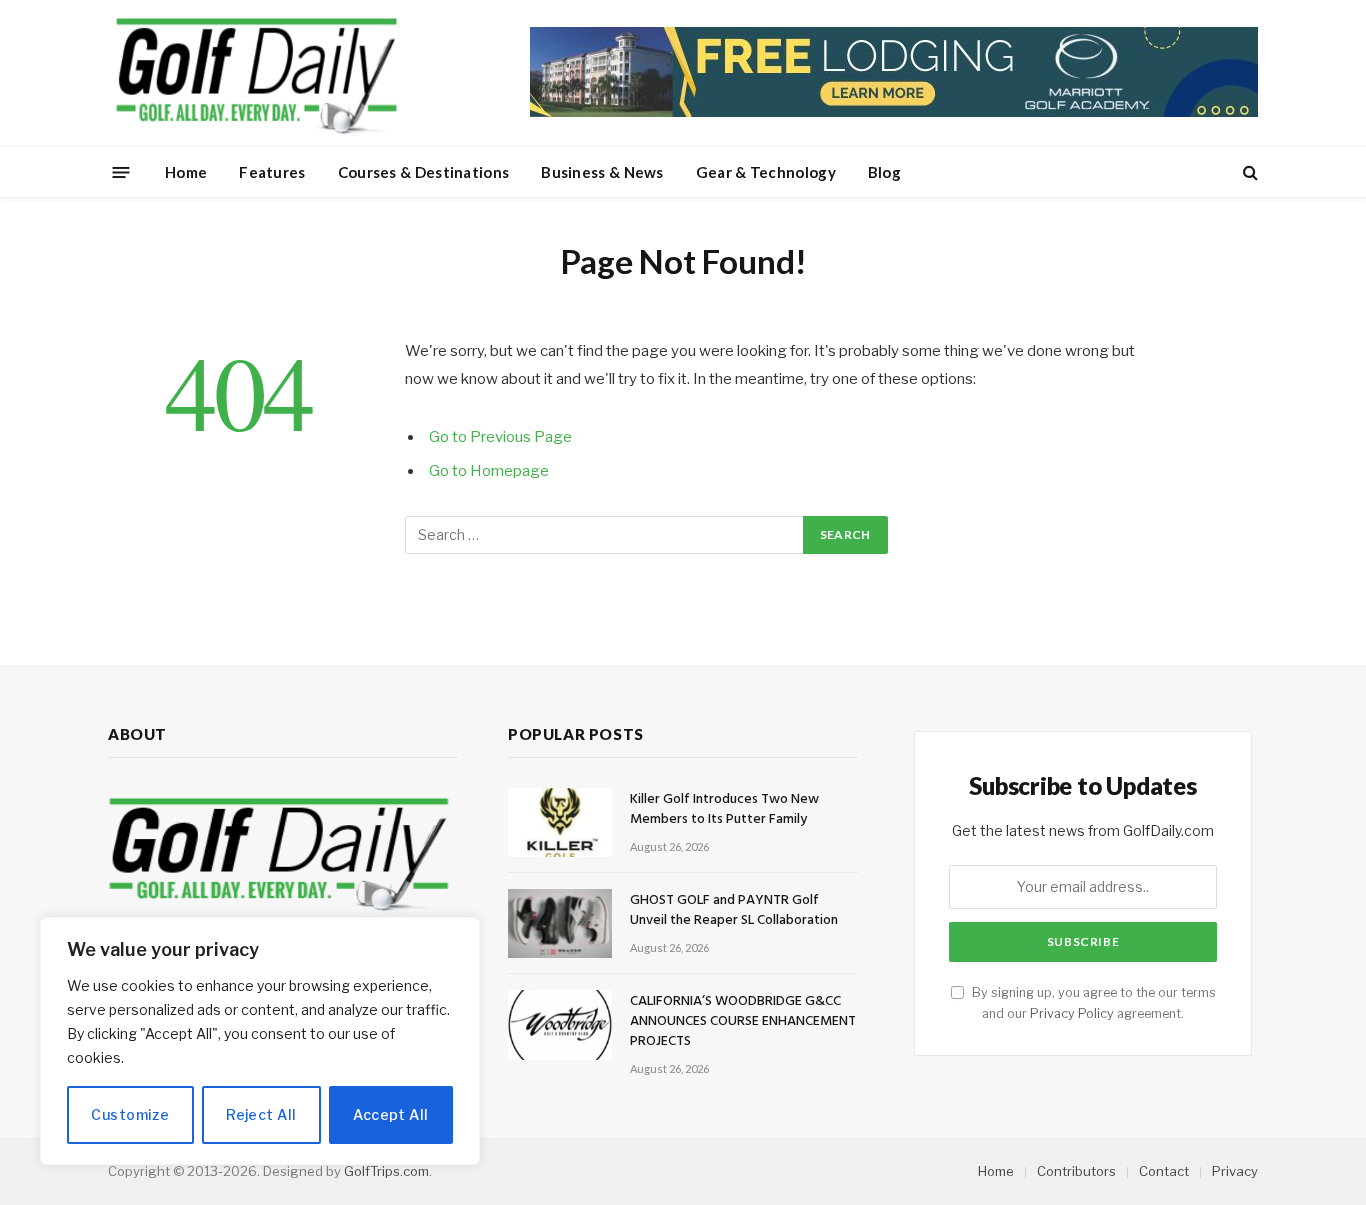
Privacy (1235, 1171)
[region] (260, 1041)
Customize (130, 1114)
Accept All (390, 1114)
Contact (1164, 1171)
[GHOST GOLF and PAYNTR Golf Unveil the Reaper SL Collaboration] (560, 923)
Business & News (602, 172)
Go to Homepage (489, 471)
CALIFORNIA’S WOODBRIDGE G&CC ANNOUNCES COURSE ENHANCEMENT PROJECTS (743, 1022)
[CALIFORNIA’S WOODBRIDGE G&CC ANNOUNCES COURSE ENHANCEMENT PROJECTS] (560, 1024)
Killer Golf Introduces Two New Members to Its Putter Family (724, 810)
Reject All (261, 1114)
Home (186, 172)
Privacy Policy (1072, 1013)
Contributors (1076, 1171)
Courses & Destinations (424, 172)
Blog (884, 172)
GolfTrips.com (386, 1171)
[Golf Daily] (256, 73)
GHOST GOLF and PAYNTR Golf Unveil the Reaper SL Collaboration (734, 911)
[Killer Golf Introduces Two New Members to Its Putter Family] (560, 822)
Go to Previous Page (500, 437)
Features (272, 172)
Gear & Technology (766, 172)
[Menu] (121, 171)
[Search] (1248, 172)
